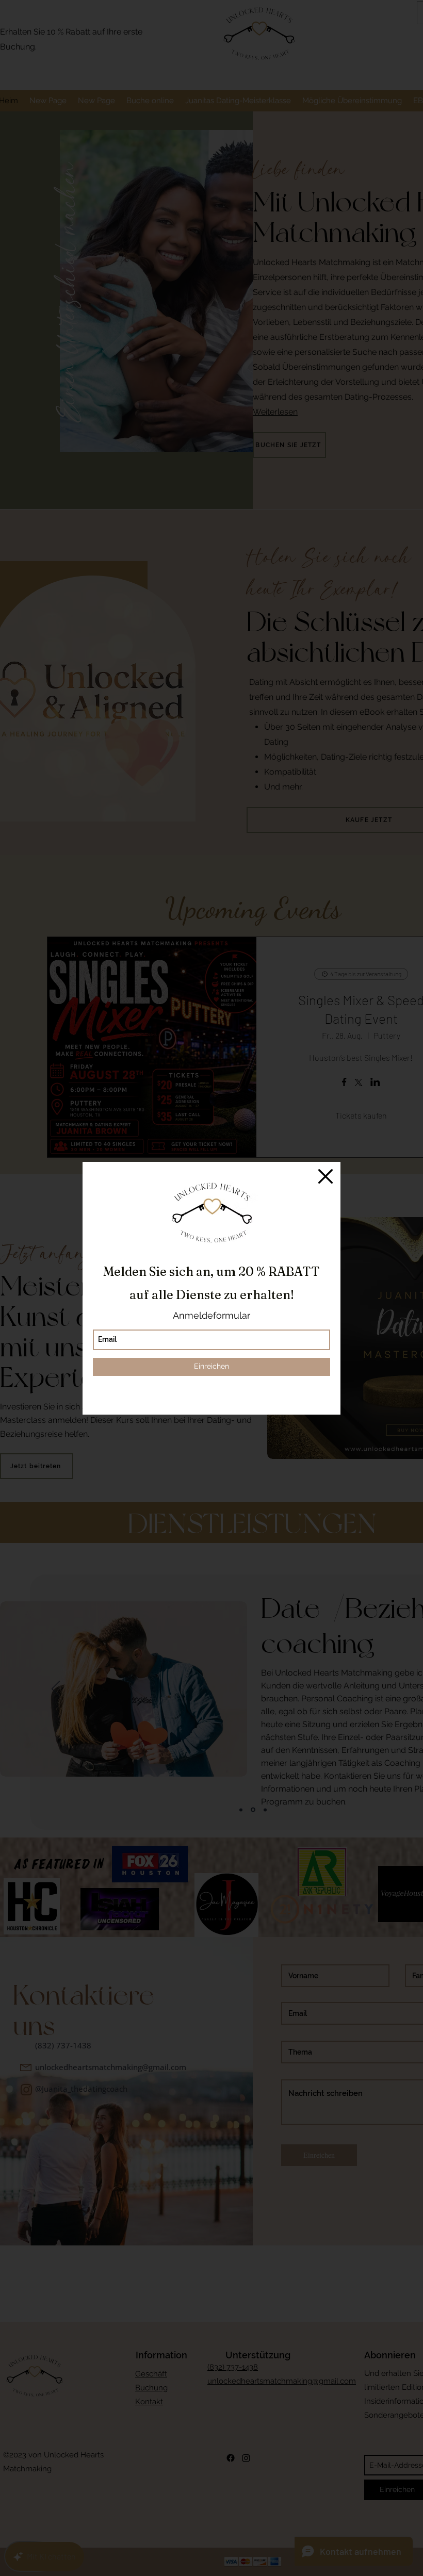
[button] (326, 1176)
